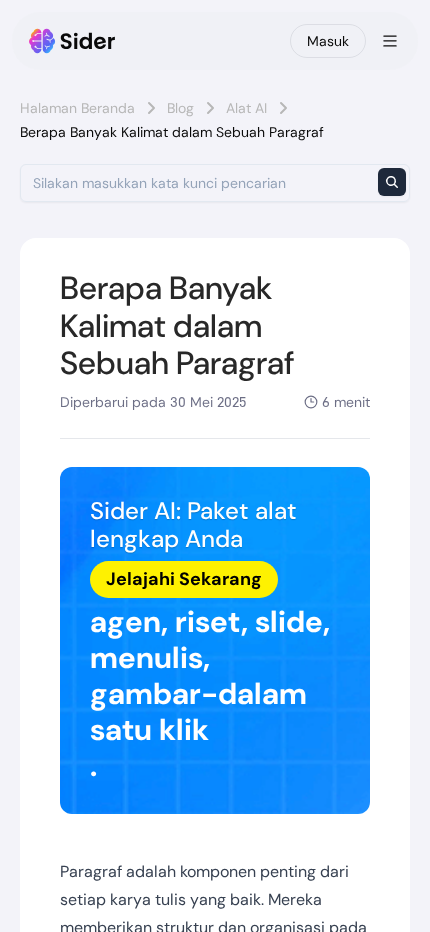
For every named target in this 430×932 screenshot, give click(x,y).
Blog (180, 108)
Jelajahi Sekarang (184, 579)
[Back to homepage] (72, 41)
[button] (215, 640)
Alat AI (246, 108)
